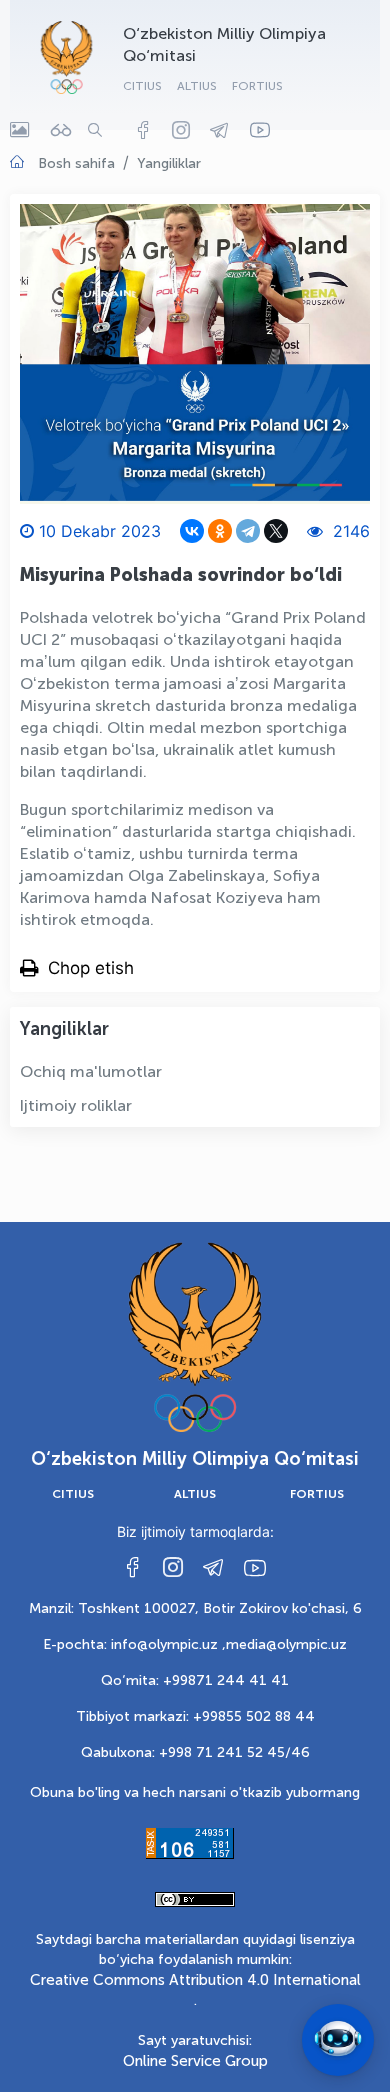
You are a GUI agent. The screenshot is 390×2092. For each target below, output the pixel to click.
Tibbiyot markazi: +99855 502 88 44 (195, 1716)
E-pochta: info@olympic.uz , (134, 1644)
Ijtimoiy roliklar (76, 1105)
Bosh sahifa (76, 163)
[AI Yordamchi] (338, 2040)
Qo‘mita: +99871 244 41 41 (195, 1680)
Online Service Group (195, 2061)
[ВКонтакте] (192, 531)
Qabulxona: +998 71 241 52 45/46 (195, 1752)
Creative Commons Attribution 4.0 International (195, 1980)
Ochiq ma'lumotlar (91, 1071)
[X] (276, 531)
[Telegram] (248, 531)
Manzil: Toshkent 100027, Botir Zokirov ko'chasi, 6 (195, 1608)
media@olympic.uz (286, 1644)
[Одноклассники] (220, 531)
